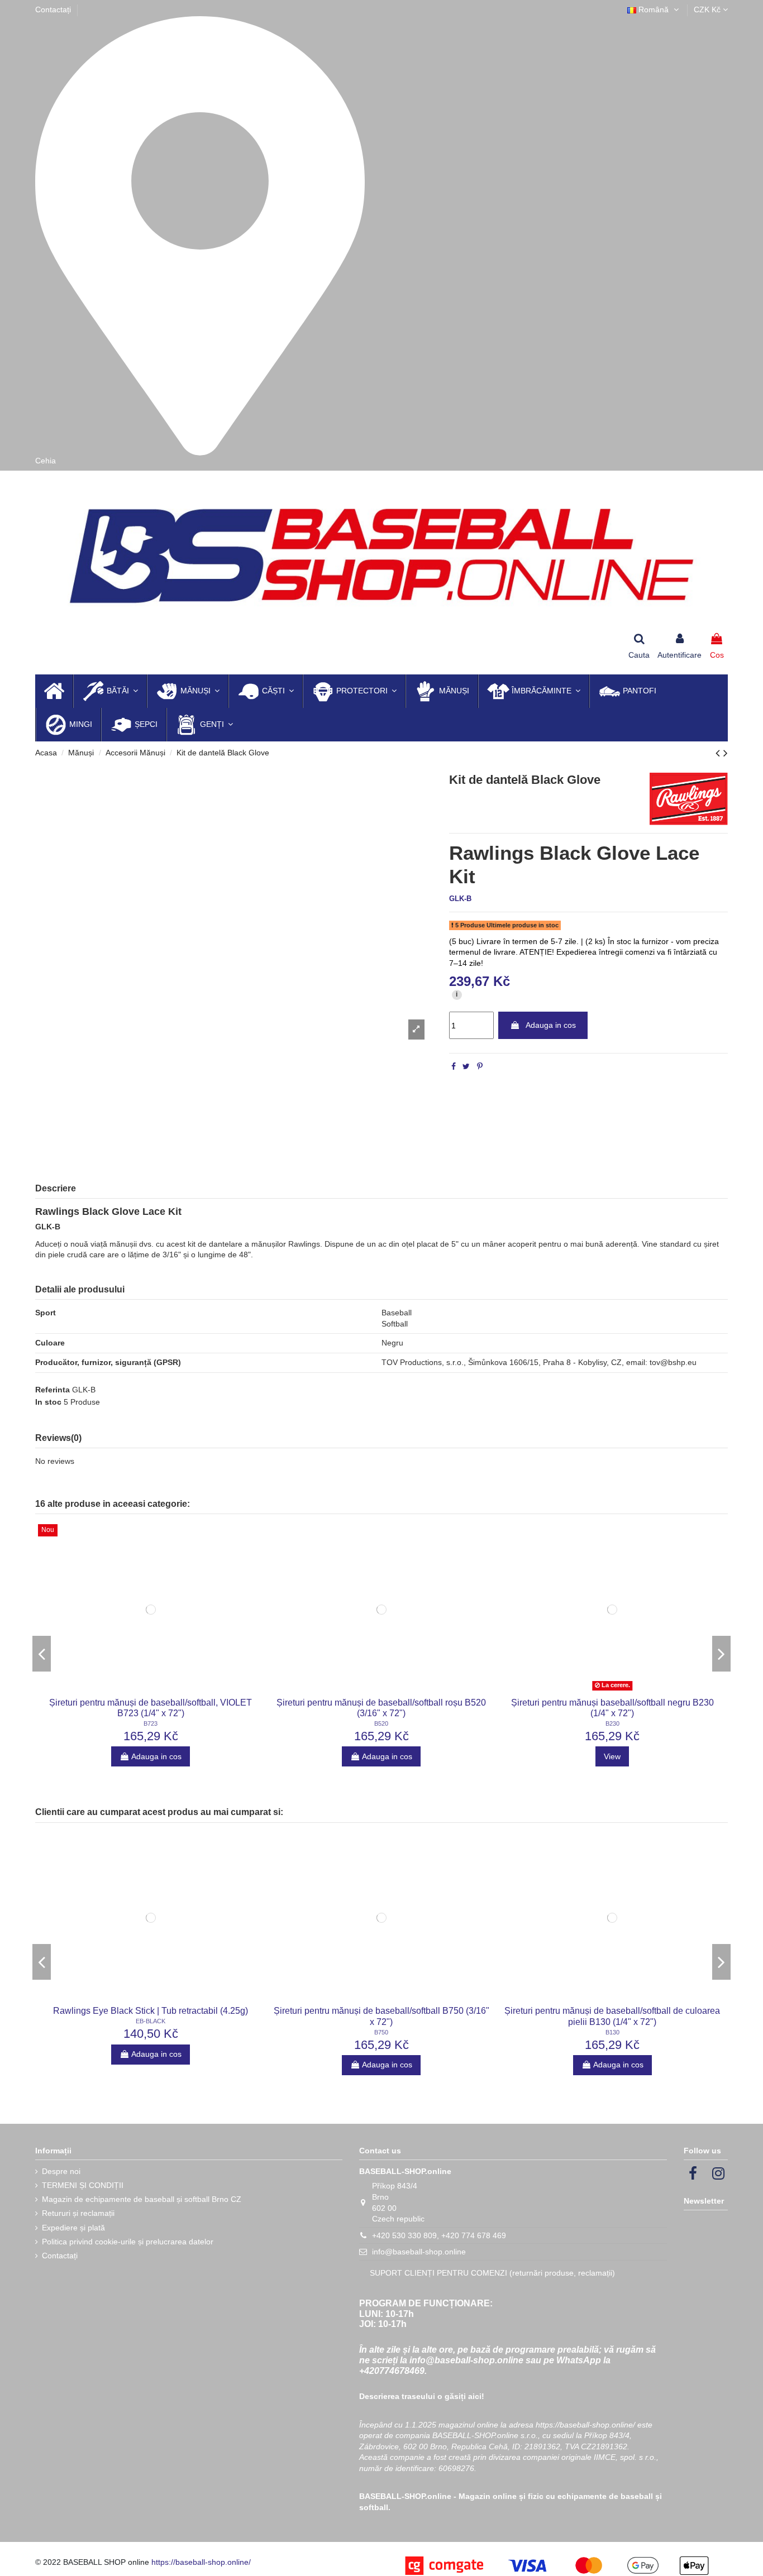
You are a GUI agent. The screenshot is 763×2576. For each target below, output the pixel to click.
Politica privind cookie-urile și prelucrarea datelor (128, 2242)
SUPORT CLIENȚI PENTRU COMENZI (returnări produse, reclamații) (492, 2273)
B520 (381, 1723)
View (612, 1756)
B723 (151, 1723)
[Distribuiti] (454, 1066)
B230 (612, 1723)
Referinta (53, 1390)
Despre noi (61, 2171)
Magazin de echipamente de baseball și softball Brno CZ (142, 2199)
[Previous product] (719, 753)
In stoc (48, 1402)
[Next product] (726, 753)
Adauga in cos (551, 1025)
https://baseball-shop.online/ (585, 2425)
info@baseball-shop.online (419, 2252)
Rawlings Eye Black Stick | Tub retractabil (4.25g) (151, 2011)
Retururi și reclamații (78, 2213)
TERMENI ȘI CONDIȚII (83, 2185)
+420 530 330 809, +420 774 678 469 (439, 2235)
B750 (381, 2032)
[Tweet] (466, 1066)
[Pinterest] (480, 1066)
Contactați (53, 9)
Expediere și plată (73, 2228)
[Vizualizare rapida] (151, 1691)
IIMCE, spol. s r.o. (625, 2457)
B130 (612, 2032)
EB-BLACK (151, 2021)
